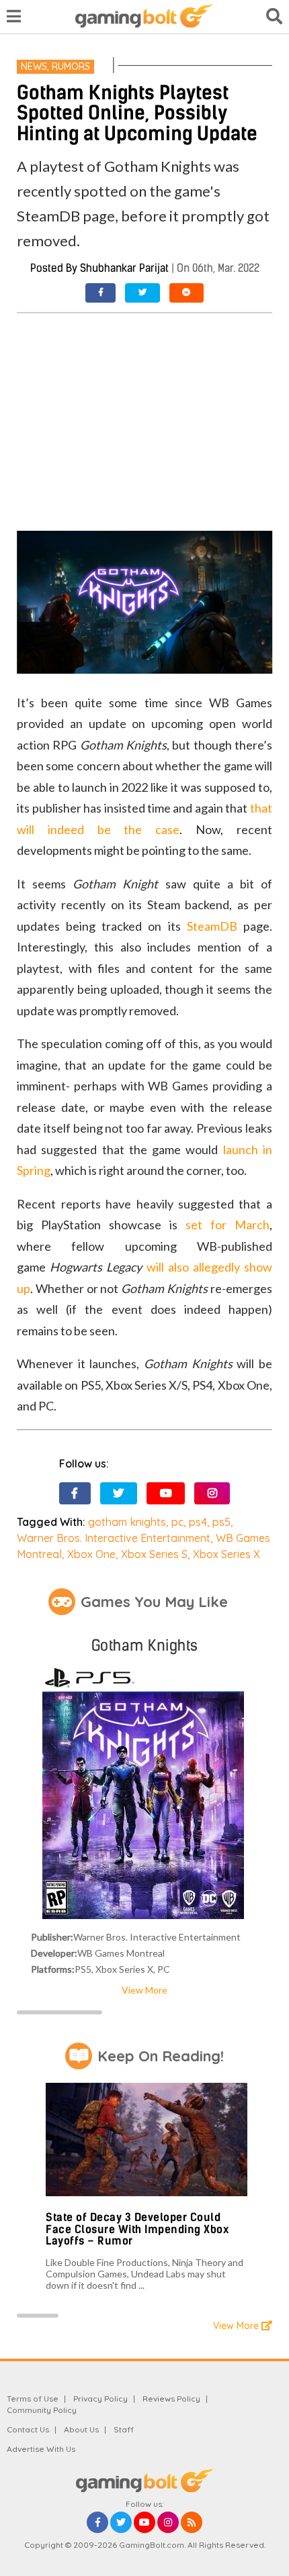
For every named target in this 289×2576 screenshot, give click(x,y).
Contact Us (28, 2429)
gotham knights (127, 1522)
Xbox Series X (226, 1554)
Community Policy (42, 2410)
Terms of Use (33, 2399)
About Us (81, 2429)
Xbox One (91, 1554)
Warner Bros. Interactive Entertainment (114, 1538)
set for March (228, 1225)
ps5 (221, 1522)
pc (177, 1522)
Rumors (71, 66)
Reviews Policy (171, 2399)
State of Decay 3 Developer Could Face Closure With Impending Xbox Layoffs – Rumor (137, 2229)
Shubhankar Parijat (124, 268)
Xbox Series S (154, 1554)
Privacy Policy (100, 2399)
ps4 (198, 1522)
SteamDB (212, 926)
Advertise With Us (41, 2449)
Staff (124, 2429)
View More (144, 1990)
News (34, 66)
